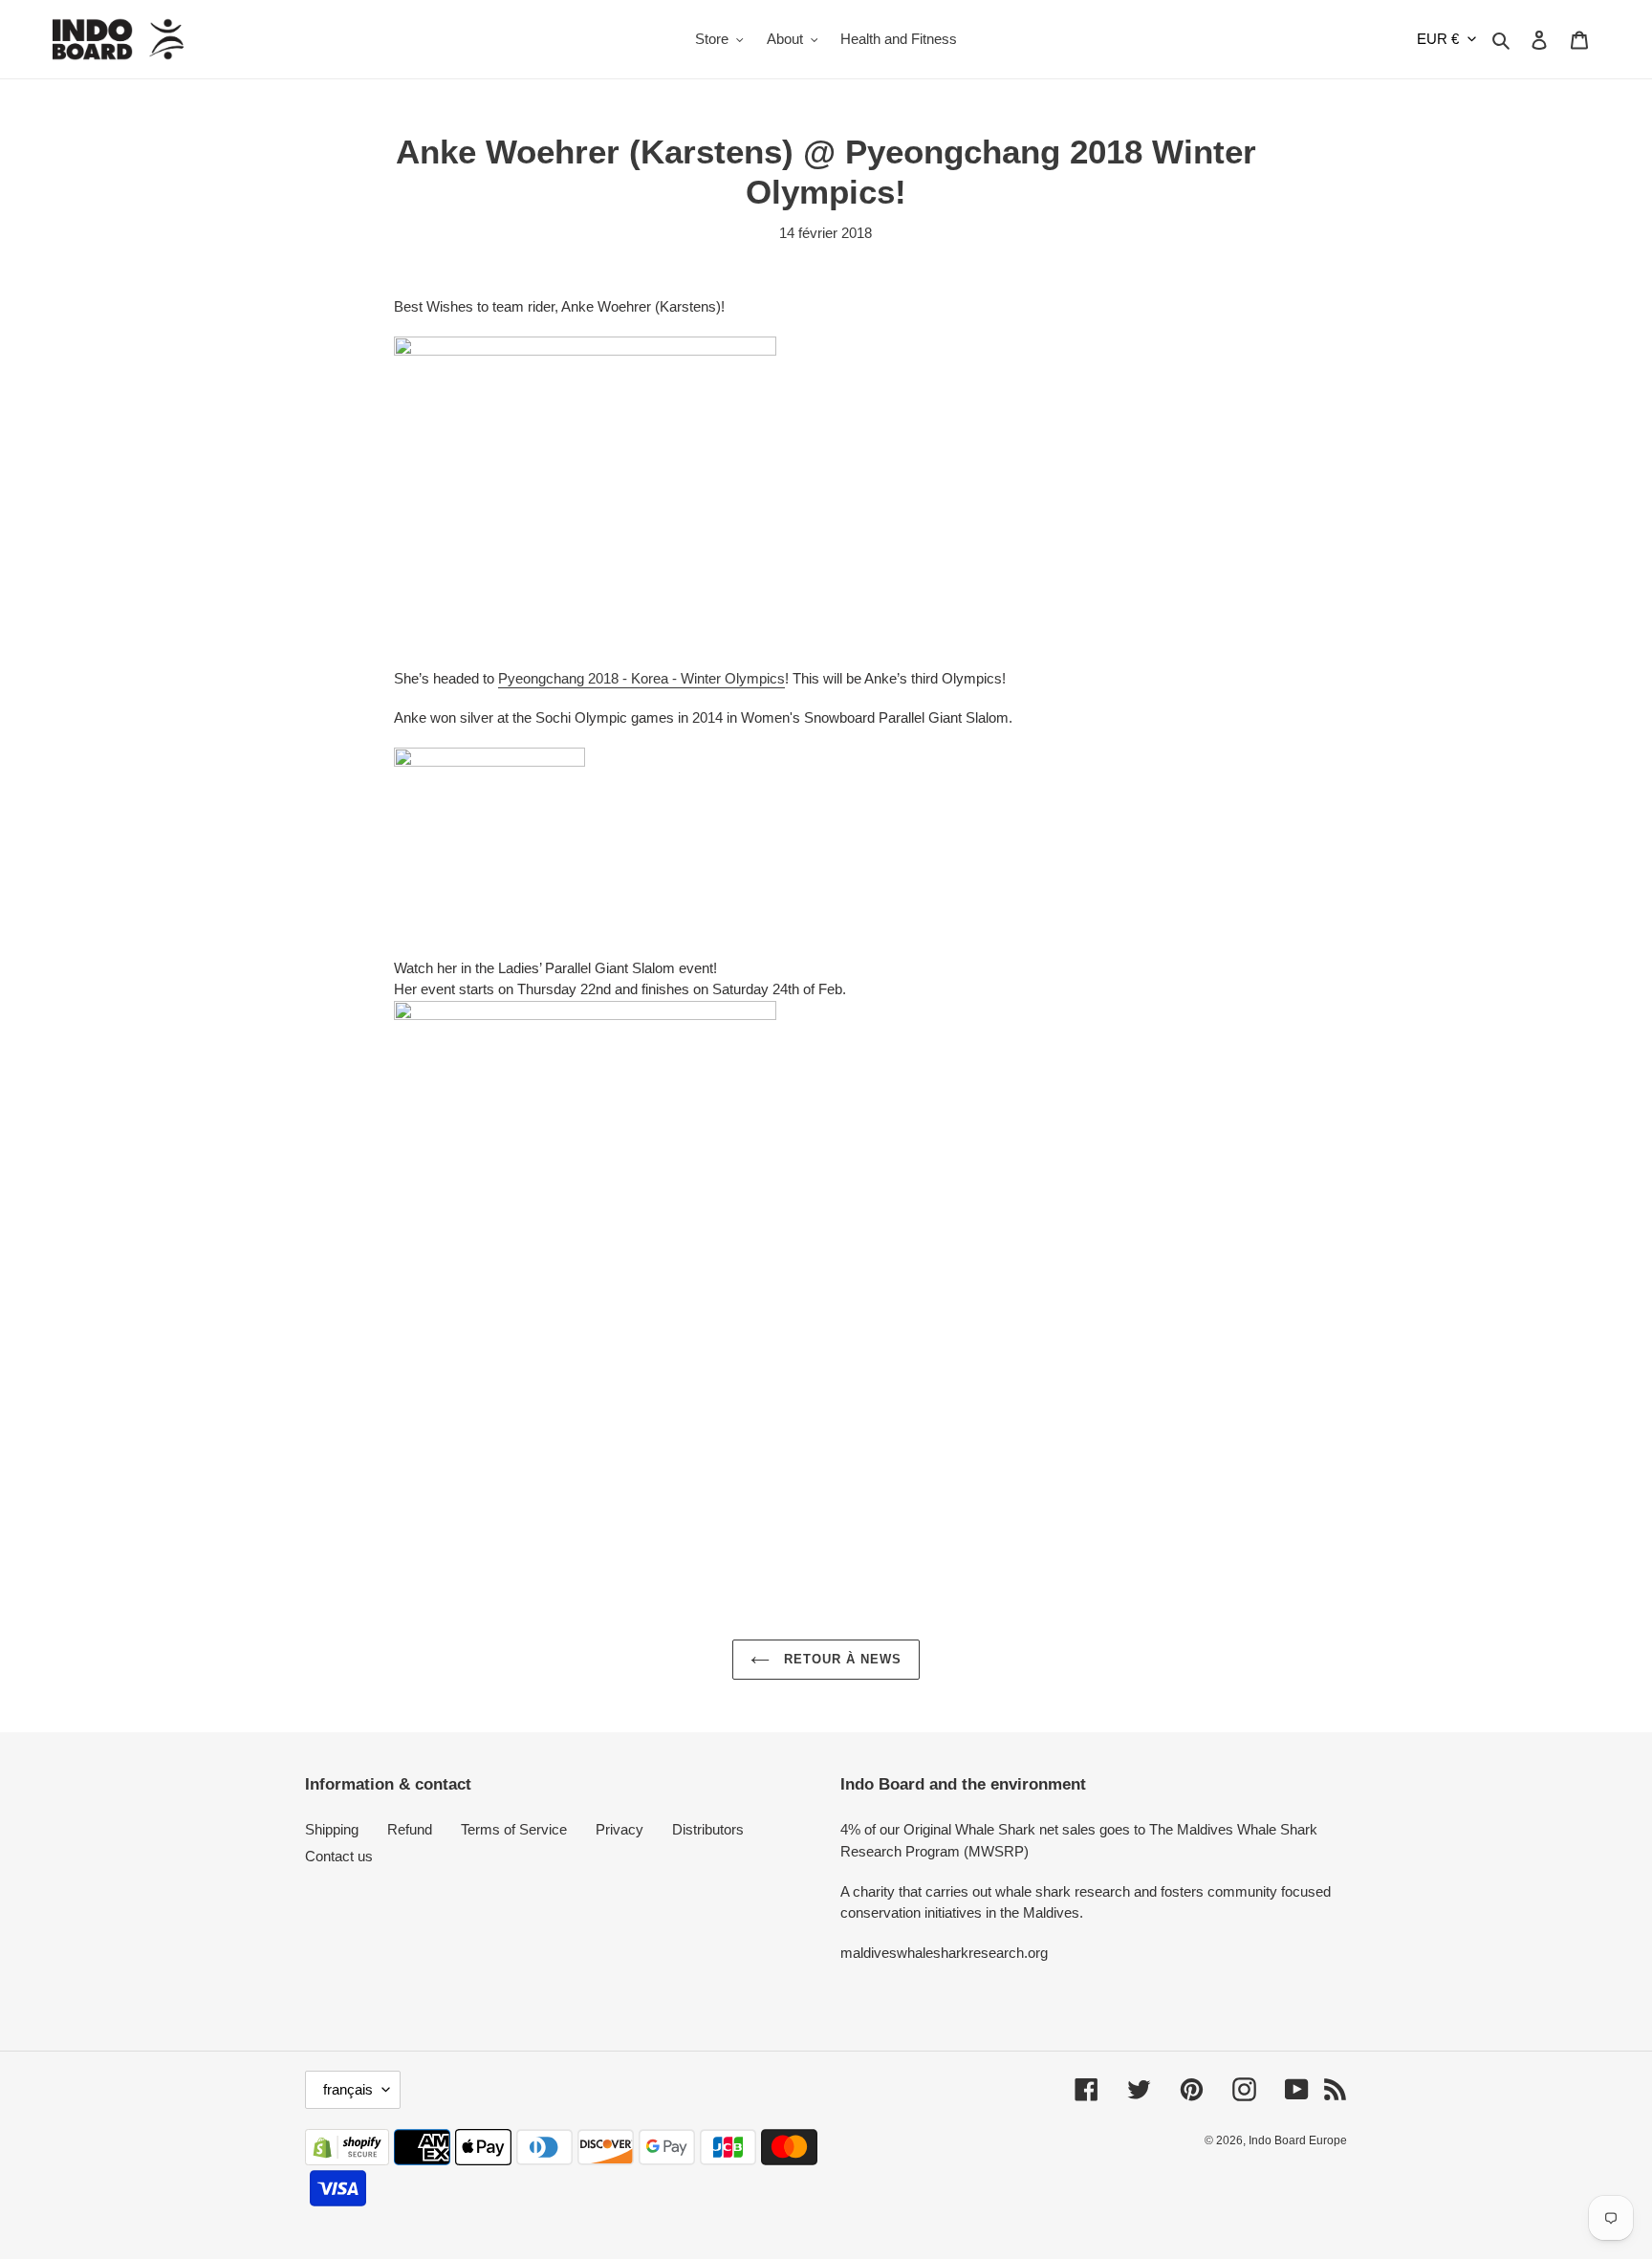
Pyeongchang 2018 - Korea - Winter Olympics (641, 678)
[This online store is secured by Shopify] (347, 2160)
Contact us (339, 1856)
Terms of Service (514, 1829)
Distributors (708, 1829)
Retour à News (841, 1659)
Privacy (619, 1829)
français (348, 2089)
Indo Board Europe (1298, 2140)
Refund (410, 1829)
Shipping (332, 1829)
